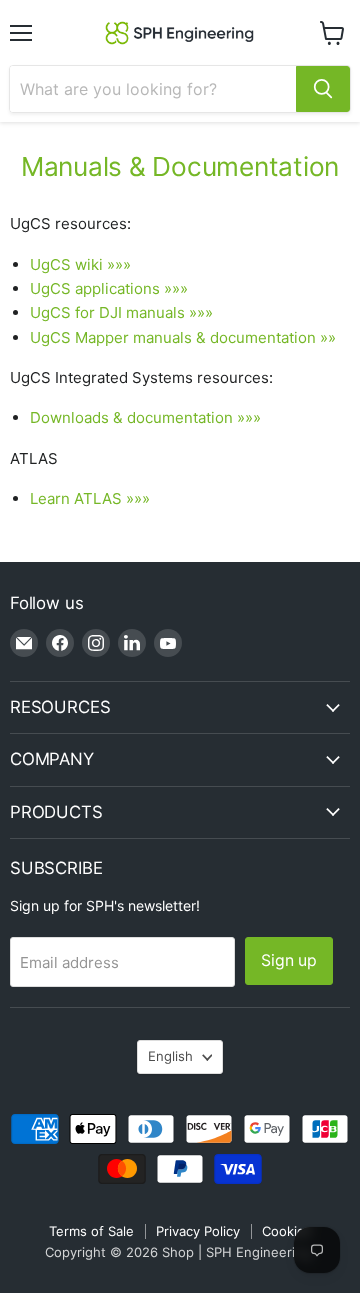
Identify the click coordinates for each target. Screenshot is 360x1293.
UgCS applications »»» (109, 288)
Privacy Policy (198, 1231)
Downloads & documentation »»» (145, 417)
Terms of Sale (91, 1231)
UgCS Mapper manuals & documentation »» (183, 337)
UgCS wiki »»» (80, 264)
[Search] (323, 89)
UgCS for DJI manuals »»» (121, 312)
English (170, 1056)
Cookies (287, 1231)
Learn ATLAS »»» (90, 498)
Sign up (289, 960)
